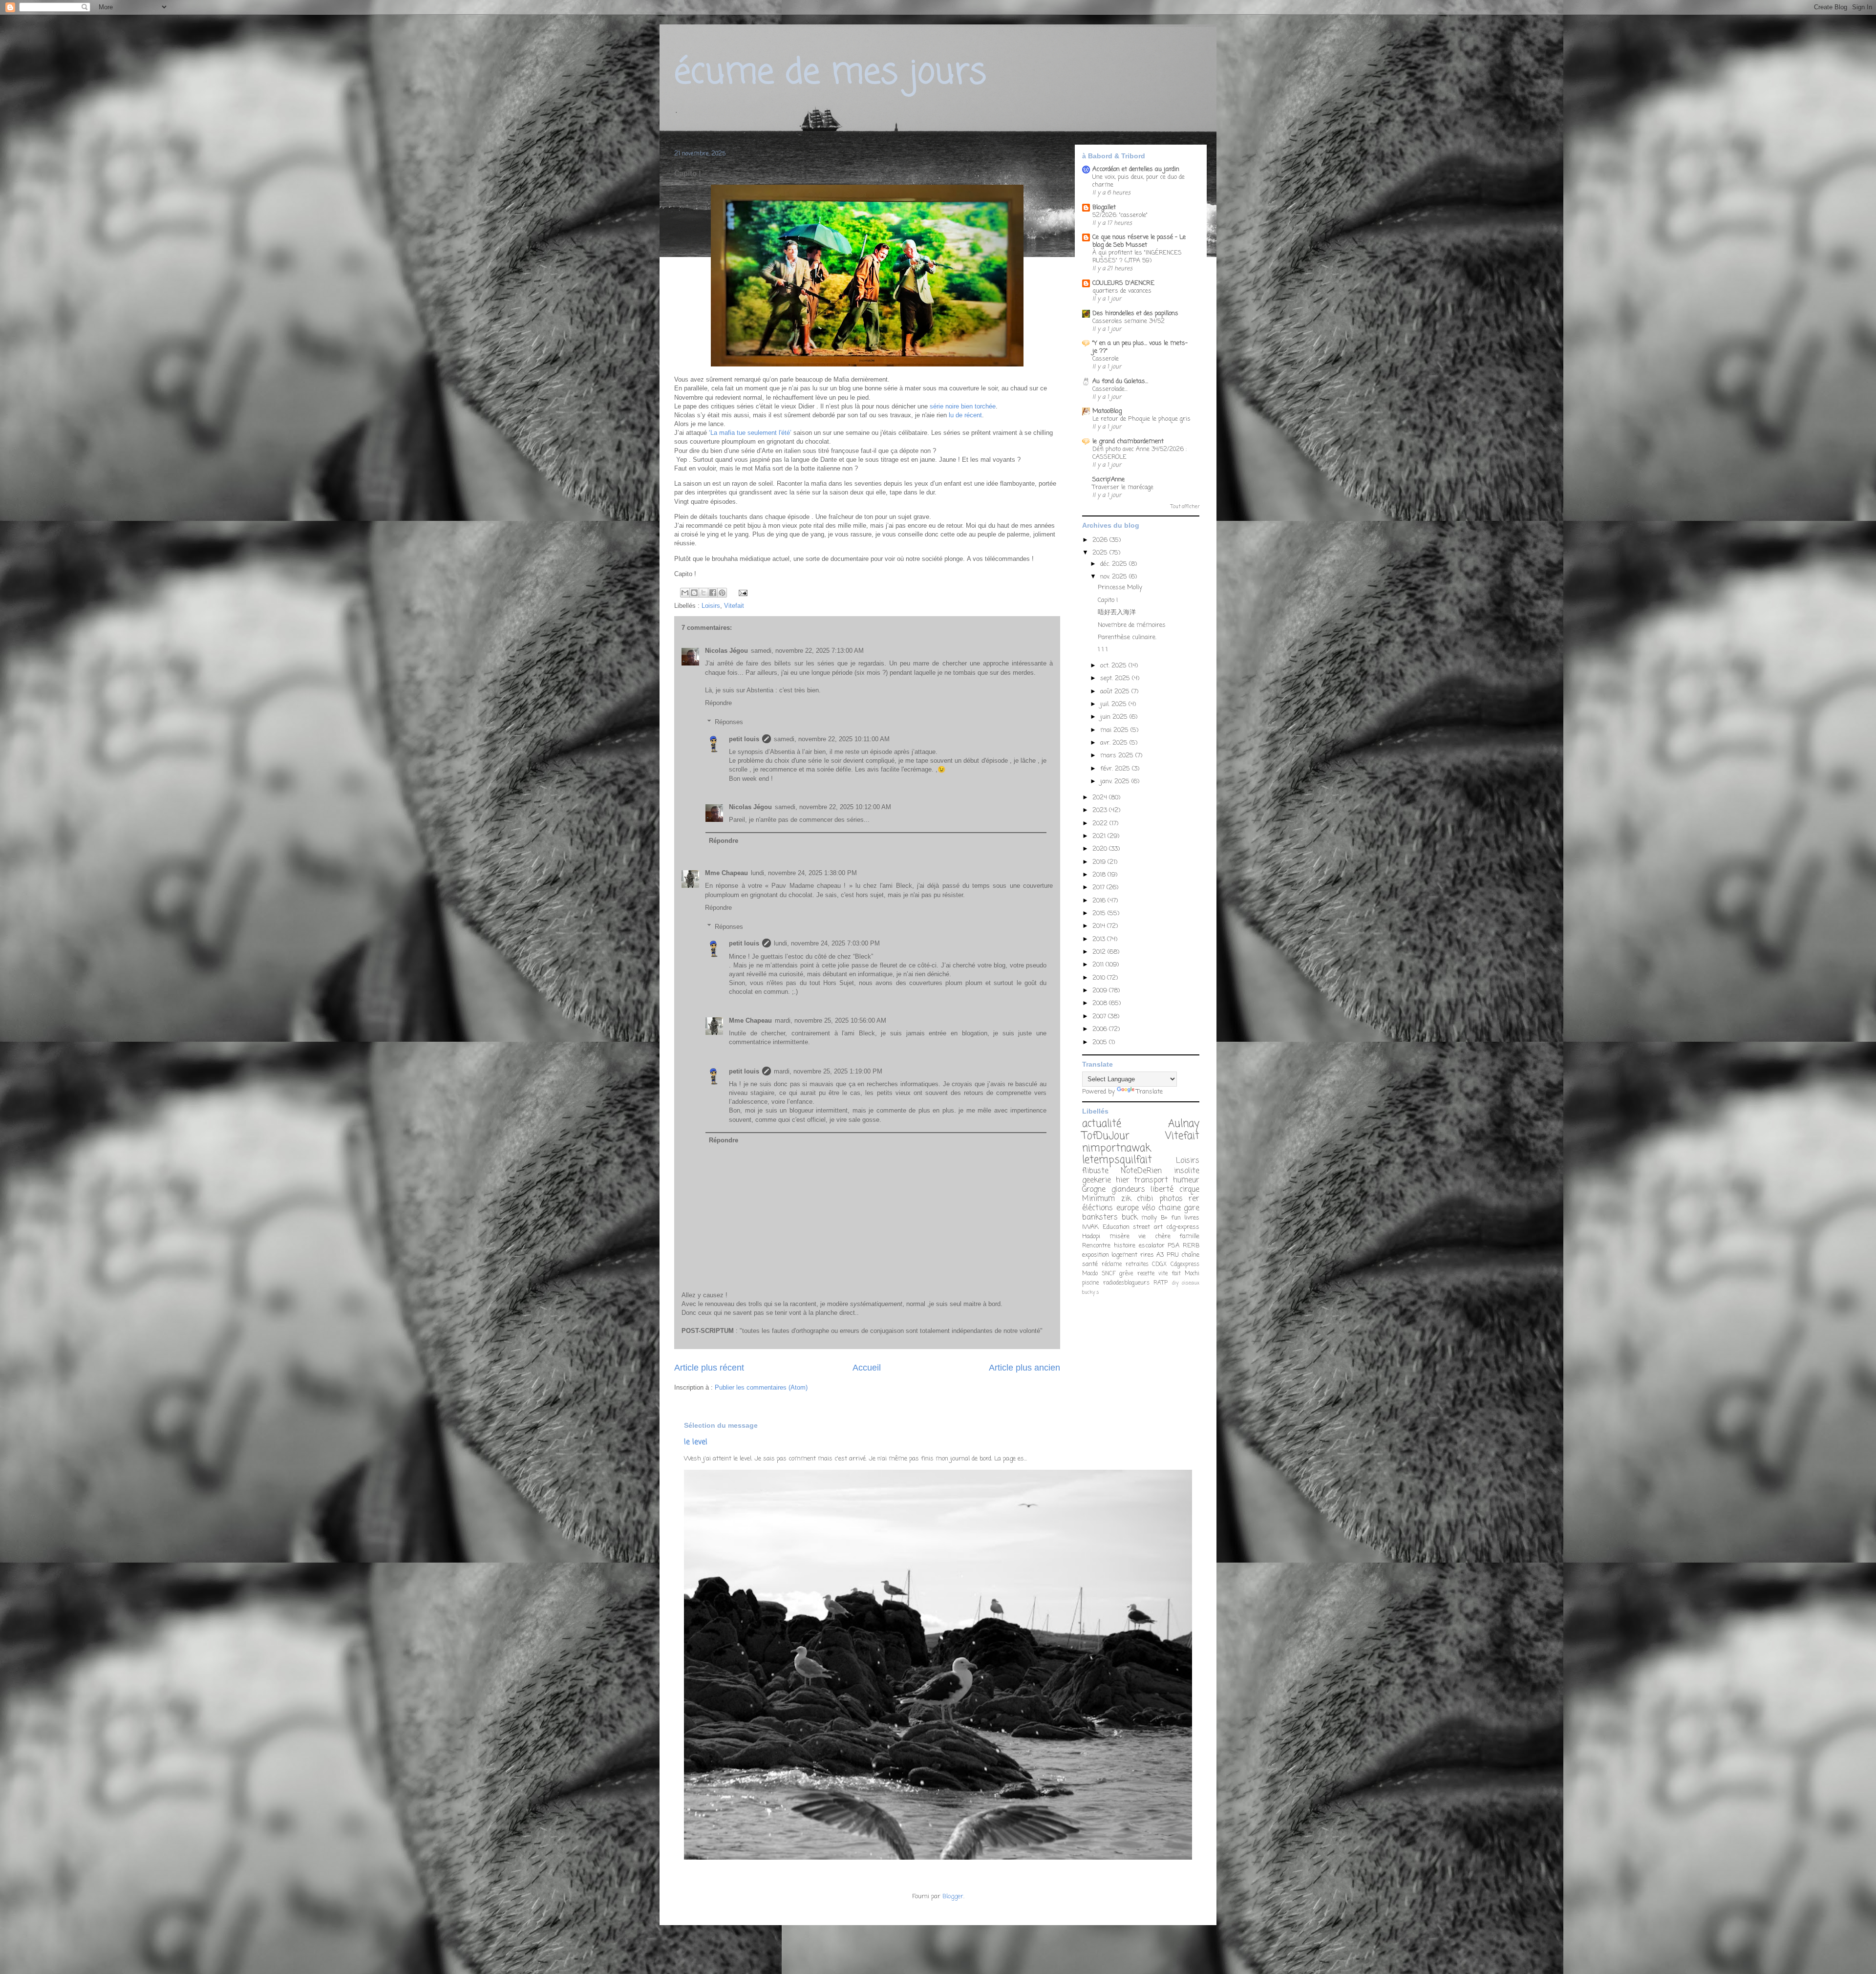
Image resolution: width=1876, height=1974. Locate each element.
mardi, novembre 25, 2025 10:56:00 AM (831, 1020)
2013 (1100, 939)
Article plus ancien (1024, 1368)
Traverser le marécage (1123, 487)
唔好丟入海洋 (1117, 612)
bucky (1088, 1292)
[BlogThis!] (694, 593)
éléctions (1098, 1208)
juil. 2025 (1114, 704)
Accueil (867, 1368)
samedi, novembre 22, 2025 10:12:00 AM (833, 807)
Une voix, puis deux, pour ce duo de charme (1139, 181)
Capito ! (1108, 600)
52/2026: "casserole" (1120, 215)
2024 (1101, 798)
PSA (1173, 1246)
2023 (1101, 810)
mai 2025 (1115, 730)
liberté (1162, 1190)
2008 (1101, 1003)
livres (1192, 1218)
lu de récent (964, 415)
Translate (1150, 1092)
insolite (1187, 1171)
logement (1124, 1255)
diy (1175, 1283)
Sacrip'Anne (1109, 480)
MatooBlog (1107, 411)
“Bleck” (863, 956)
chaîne (1190, 1255)
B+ (1164, 1218)
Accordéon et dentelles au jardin (1136, 169)
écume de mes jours (830, 73)
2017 (1099, 888)
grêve (1126, 1274)
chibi (1145, 1199)
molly (1149, 1218)
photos (1171, 1199)
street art (1148, 1227)
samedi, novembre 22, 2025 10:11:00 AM (832, 739)
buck (1130, 1218)
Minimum (1098, 1199)
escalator (1152, 1246)
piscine (1090, 1283)
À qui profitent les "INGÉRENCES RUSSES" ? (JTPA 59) (1137, 257)
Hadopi (1091, 1236)
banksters (1100, 1218)
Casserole (1106, 359)
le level (696, 1442)
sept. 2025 (1116, 678)
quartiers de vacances (1122, 291)
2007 (1100, 1017)
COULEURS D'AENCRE (1123, 283)
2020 (1101, 849)
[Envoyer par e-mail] (685, 593)
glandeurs (1128, 1190)
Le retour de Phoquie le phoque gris (1141, 419)
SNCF (1109, 1274)
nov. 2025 (1115, 577)
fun (1176, 1218)
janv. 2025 (1116, 782)
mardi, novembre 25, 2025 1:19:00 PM (828, 1071)
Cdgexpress (1185, 1265)
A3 (1160, 1255)
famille (1189, 1236)
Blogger (953, 1897)
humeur (1186, 1180)
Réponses (729, 722)
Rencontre (1096, 1246)
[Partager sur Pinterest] (722, 593)
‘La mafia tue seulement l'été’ (751, 433)
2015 (1100, 913)
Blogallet (1104, 207)
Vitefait (734, 606)
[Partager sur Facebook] (713, 593)
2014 (1100, 926)
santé (1090, 1264)
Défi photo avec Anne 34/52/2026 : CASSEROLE (1140, 453)
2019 (1100, 862)
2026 (1101, 540)
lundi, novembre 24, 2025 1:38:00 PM (804, 873)
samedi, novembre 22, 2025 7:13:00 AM (807, 651)
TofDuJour (1106, 1136)
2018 (1100, 875)
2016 (1100, 901)
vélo (1148, 1208)
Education (1116, 1227)
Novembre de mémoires (1132, 625)
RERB (1191, 1246)
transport (1151, 1180)
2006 (1101, 1029)
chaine (1170, 1208)
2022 (1101, 824)
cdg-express (1183, 1227)
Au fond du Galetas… (1120, 381)
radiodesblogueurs (1126, 1283)
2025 (1101, 553)
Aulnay (1184, 1124)
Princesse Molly (1120, 588)
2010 (1100, 978)
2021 (1100, 836)
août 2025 (1116, 692)
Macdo (1090, 1274)
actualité (1102, 1124)
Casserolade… (1110, 389)
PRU (1173, 1255)
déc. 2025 (1115, 564)
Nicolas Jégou (726, 651)
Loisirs (711, 606)
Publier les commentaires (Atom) (761, 1387)
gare (1192, 1208)
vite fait (1170, 1274)
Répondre (718, 703)
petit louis (744, 739)
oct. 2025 (1114, 666)
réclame (1112, 1265)
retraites (1137, 1265)
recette (1146, 1274)
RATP (1161, 1283)
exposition (1096, 1255)
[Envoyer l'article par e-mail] (741, 592)
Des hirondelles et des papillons (1135, 313)
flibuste (1095, 1171)
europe (1128, 1208)
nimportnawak (1116, 1148)
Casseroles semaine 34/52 (1129, 321)
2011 (1099, 965)
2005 (1101, 1042)
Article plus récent (709, 1368)
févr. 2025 (1116, 769)
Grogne (1094, 1190)
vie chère (1154, 1236)
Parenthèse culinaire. (1127, 637)
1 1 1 (1103, 650)
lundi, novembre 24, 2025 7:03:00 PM (827, 943)
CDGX (1159, 1265)
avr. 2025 (1115, 743)
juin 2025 (1115, 717)
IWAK (1090, 1227)
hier (1123, 1180)
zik (1126, 1199)
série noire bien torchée (963, 406)
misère (1119, 1236)
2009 (1101, 991)
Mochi (1192, 1274)
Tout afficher (1185, 507)
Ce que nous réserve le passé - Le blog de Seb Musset (1139, 241)
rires (1147, 1255)
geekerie (1097, 1180)
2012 (1100, 952)
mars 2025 (1118, 756)
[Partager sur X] (703, 593)
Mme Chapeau (726, 873)
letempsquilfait (1117, 1160)
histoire (1125, 1246)
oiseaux (1191, 1283)
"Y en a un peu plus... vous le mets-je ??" (1140, 347)
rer (1194, 1199)
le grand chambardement (1128, 441)
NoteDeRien (1141, 1171)
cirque (1189, 1190)
